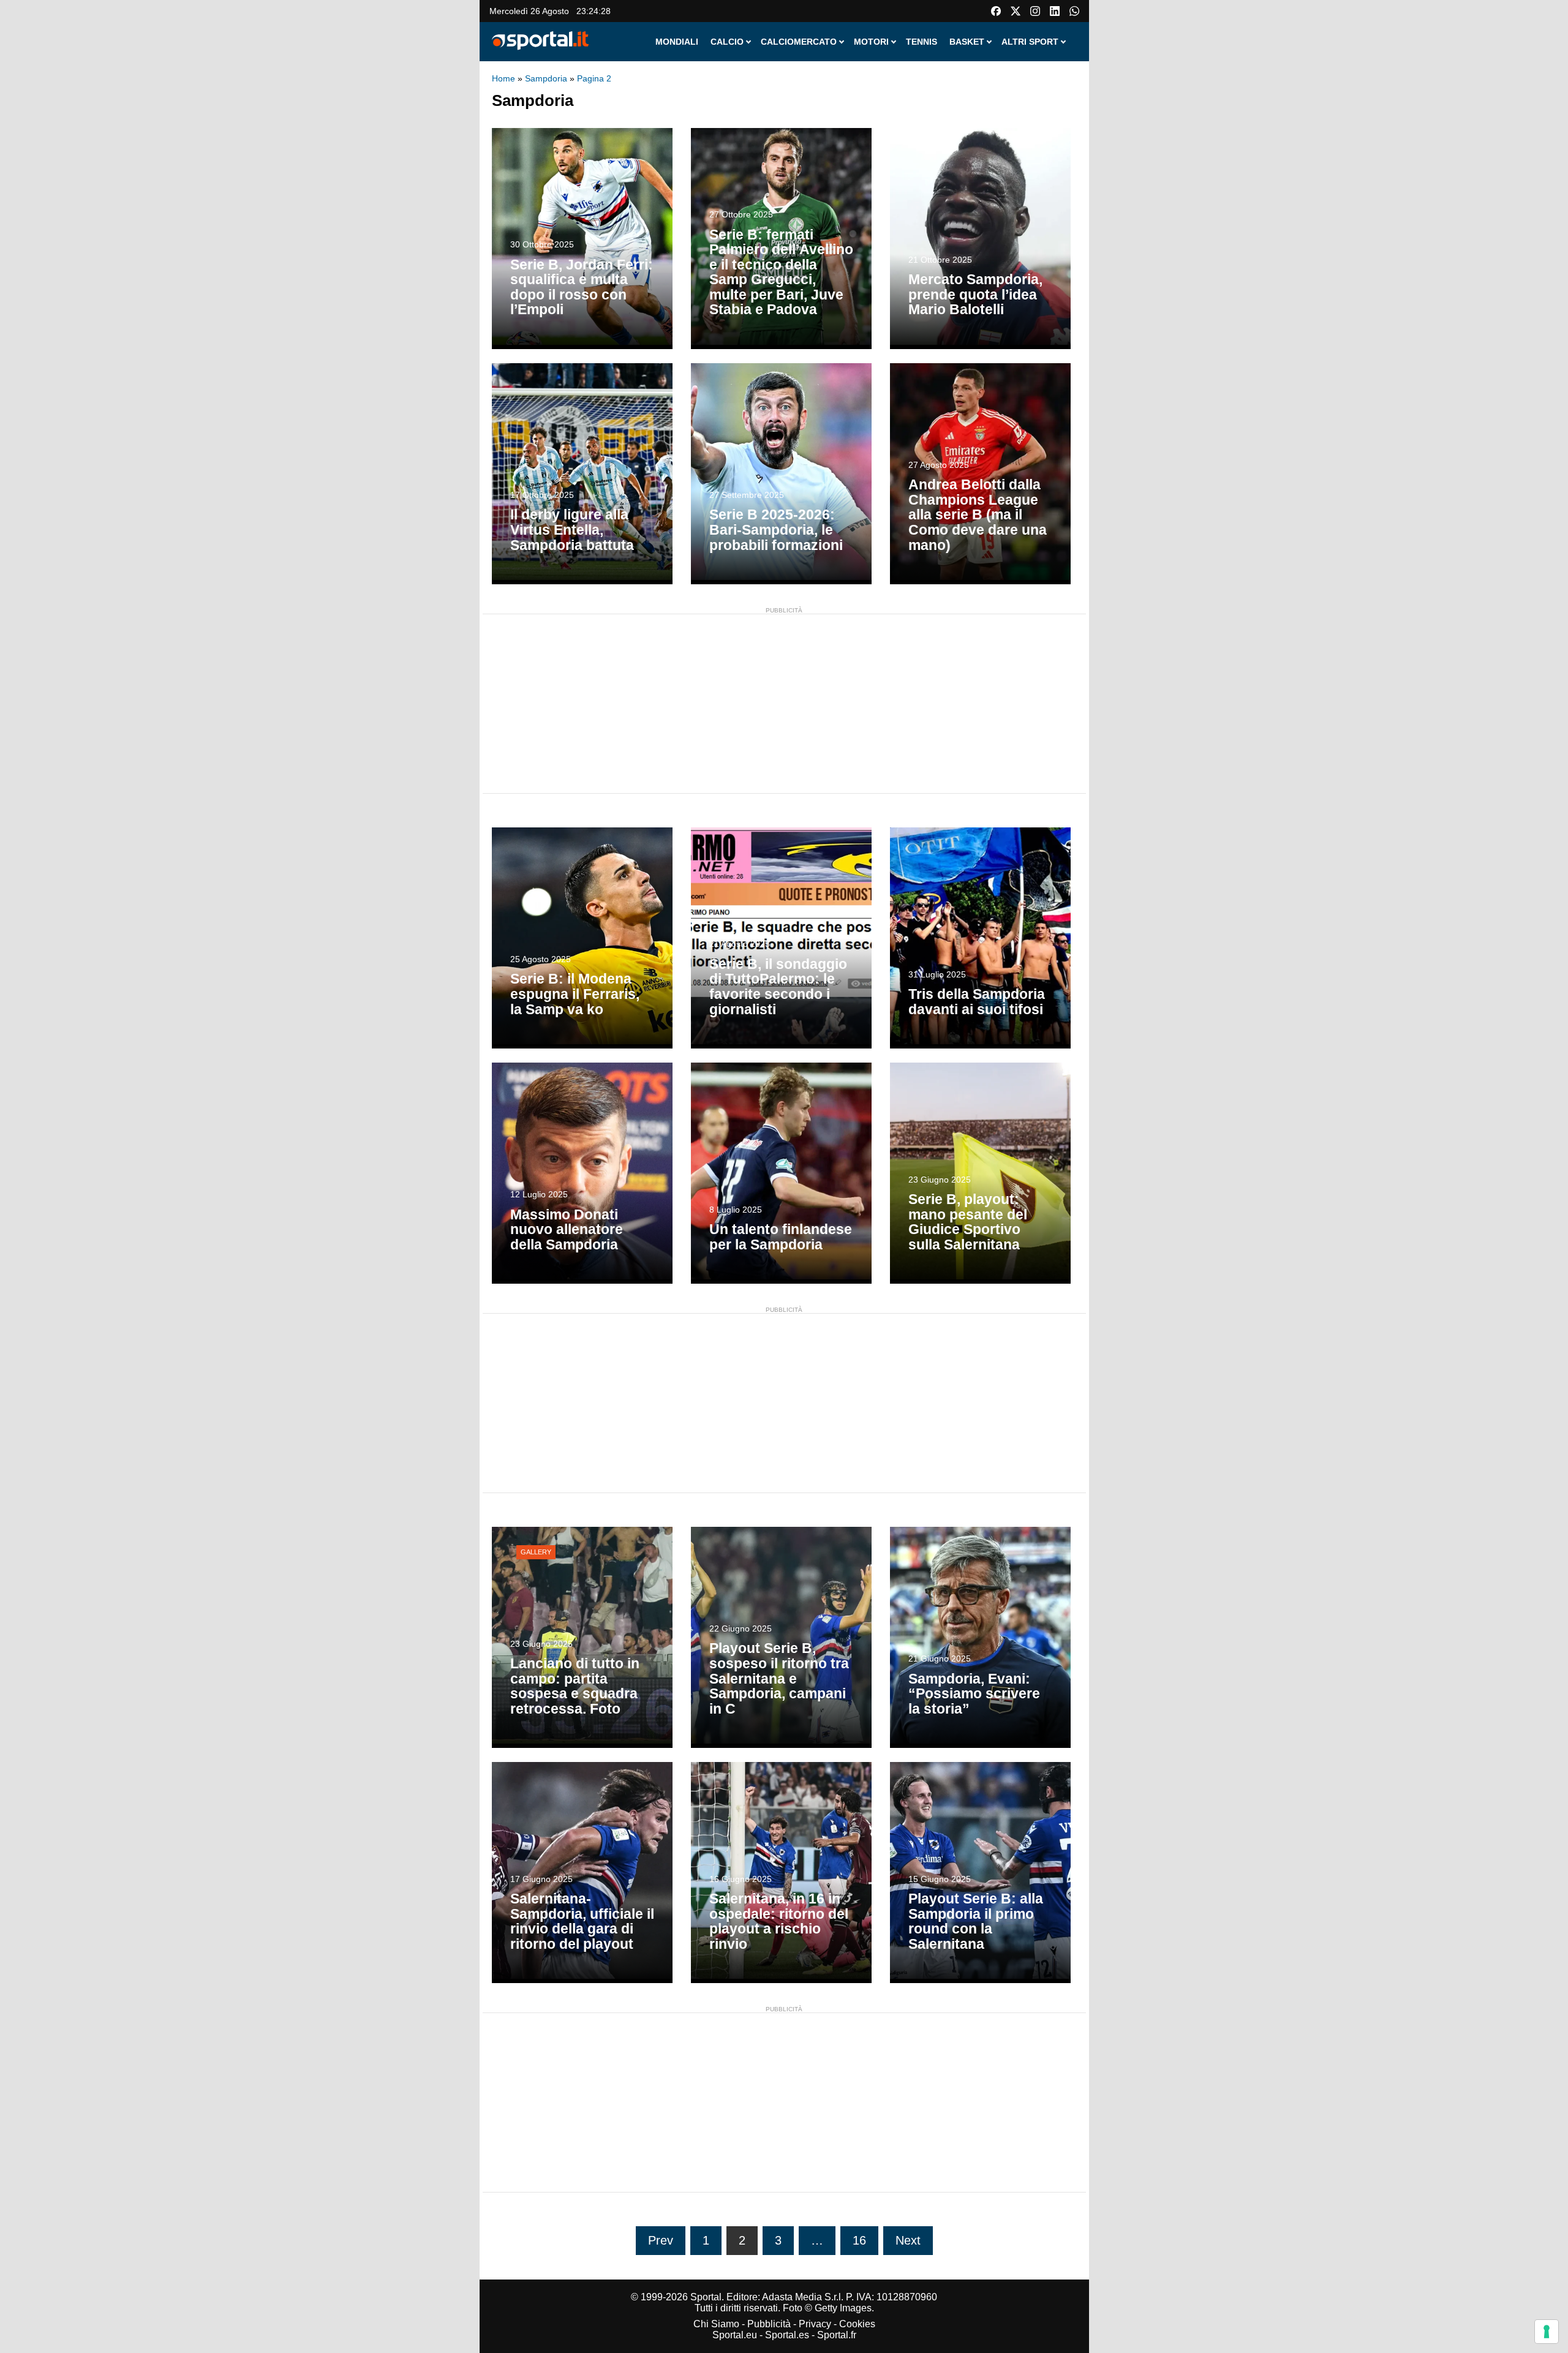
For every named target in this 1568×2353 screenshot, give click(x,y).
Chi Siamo (716, 2324)
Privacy (815, 2324)
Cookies (857, 2324)
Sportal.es (787, 2335)
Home (503, 78)
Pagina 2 (594, 78)
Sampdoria (546, 78)
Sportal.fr (837, 2335)
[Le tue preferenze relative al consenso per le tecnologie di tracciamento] (1547, 2332)
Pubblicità (769, 2324)
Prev (661, 2240)
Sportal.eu (735, 2335)
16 (859, 2240)
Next (908, 2240)
